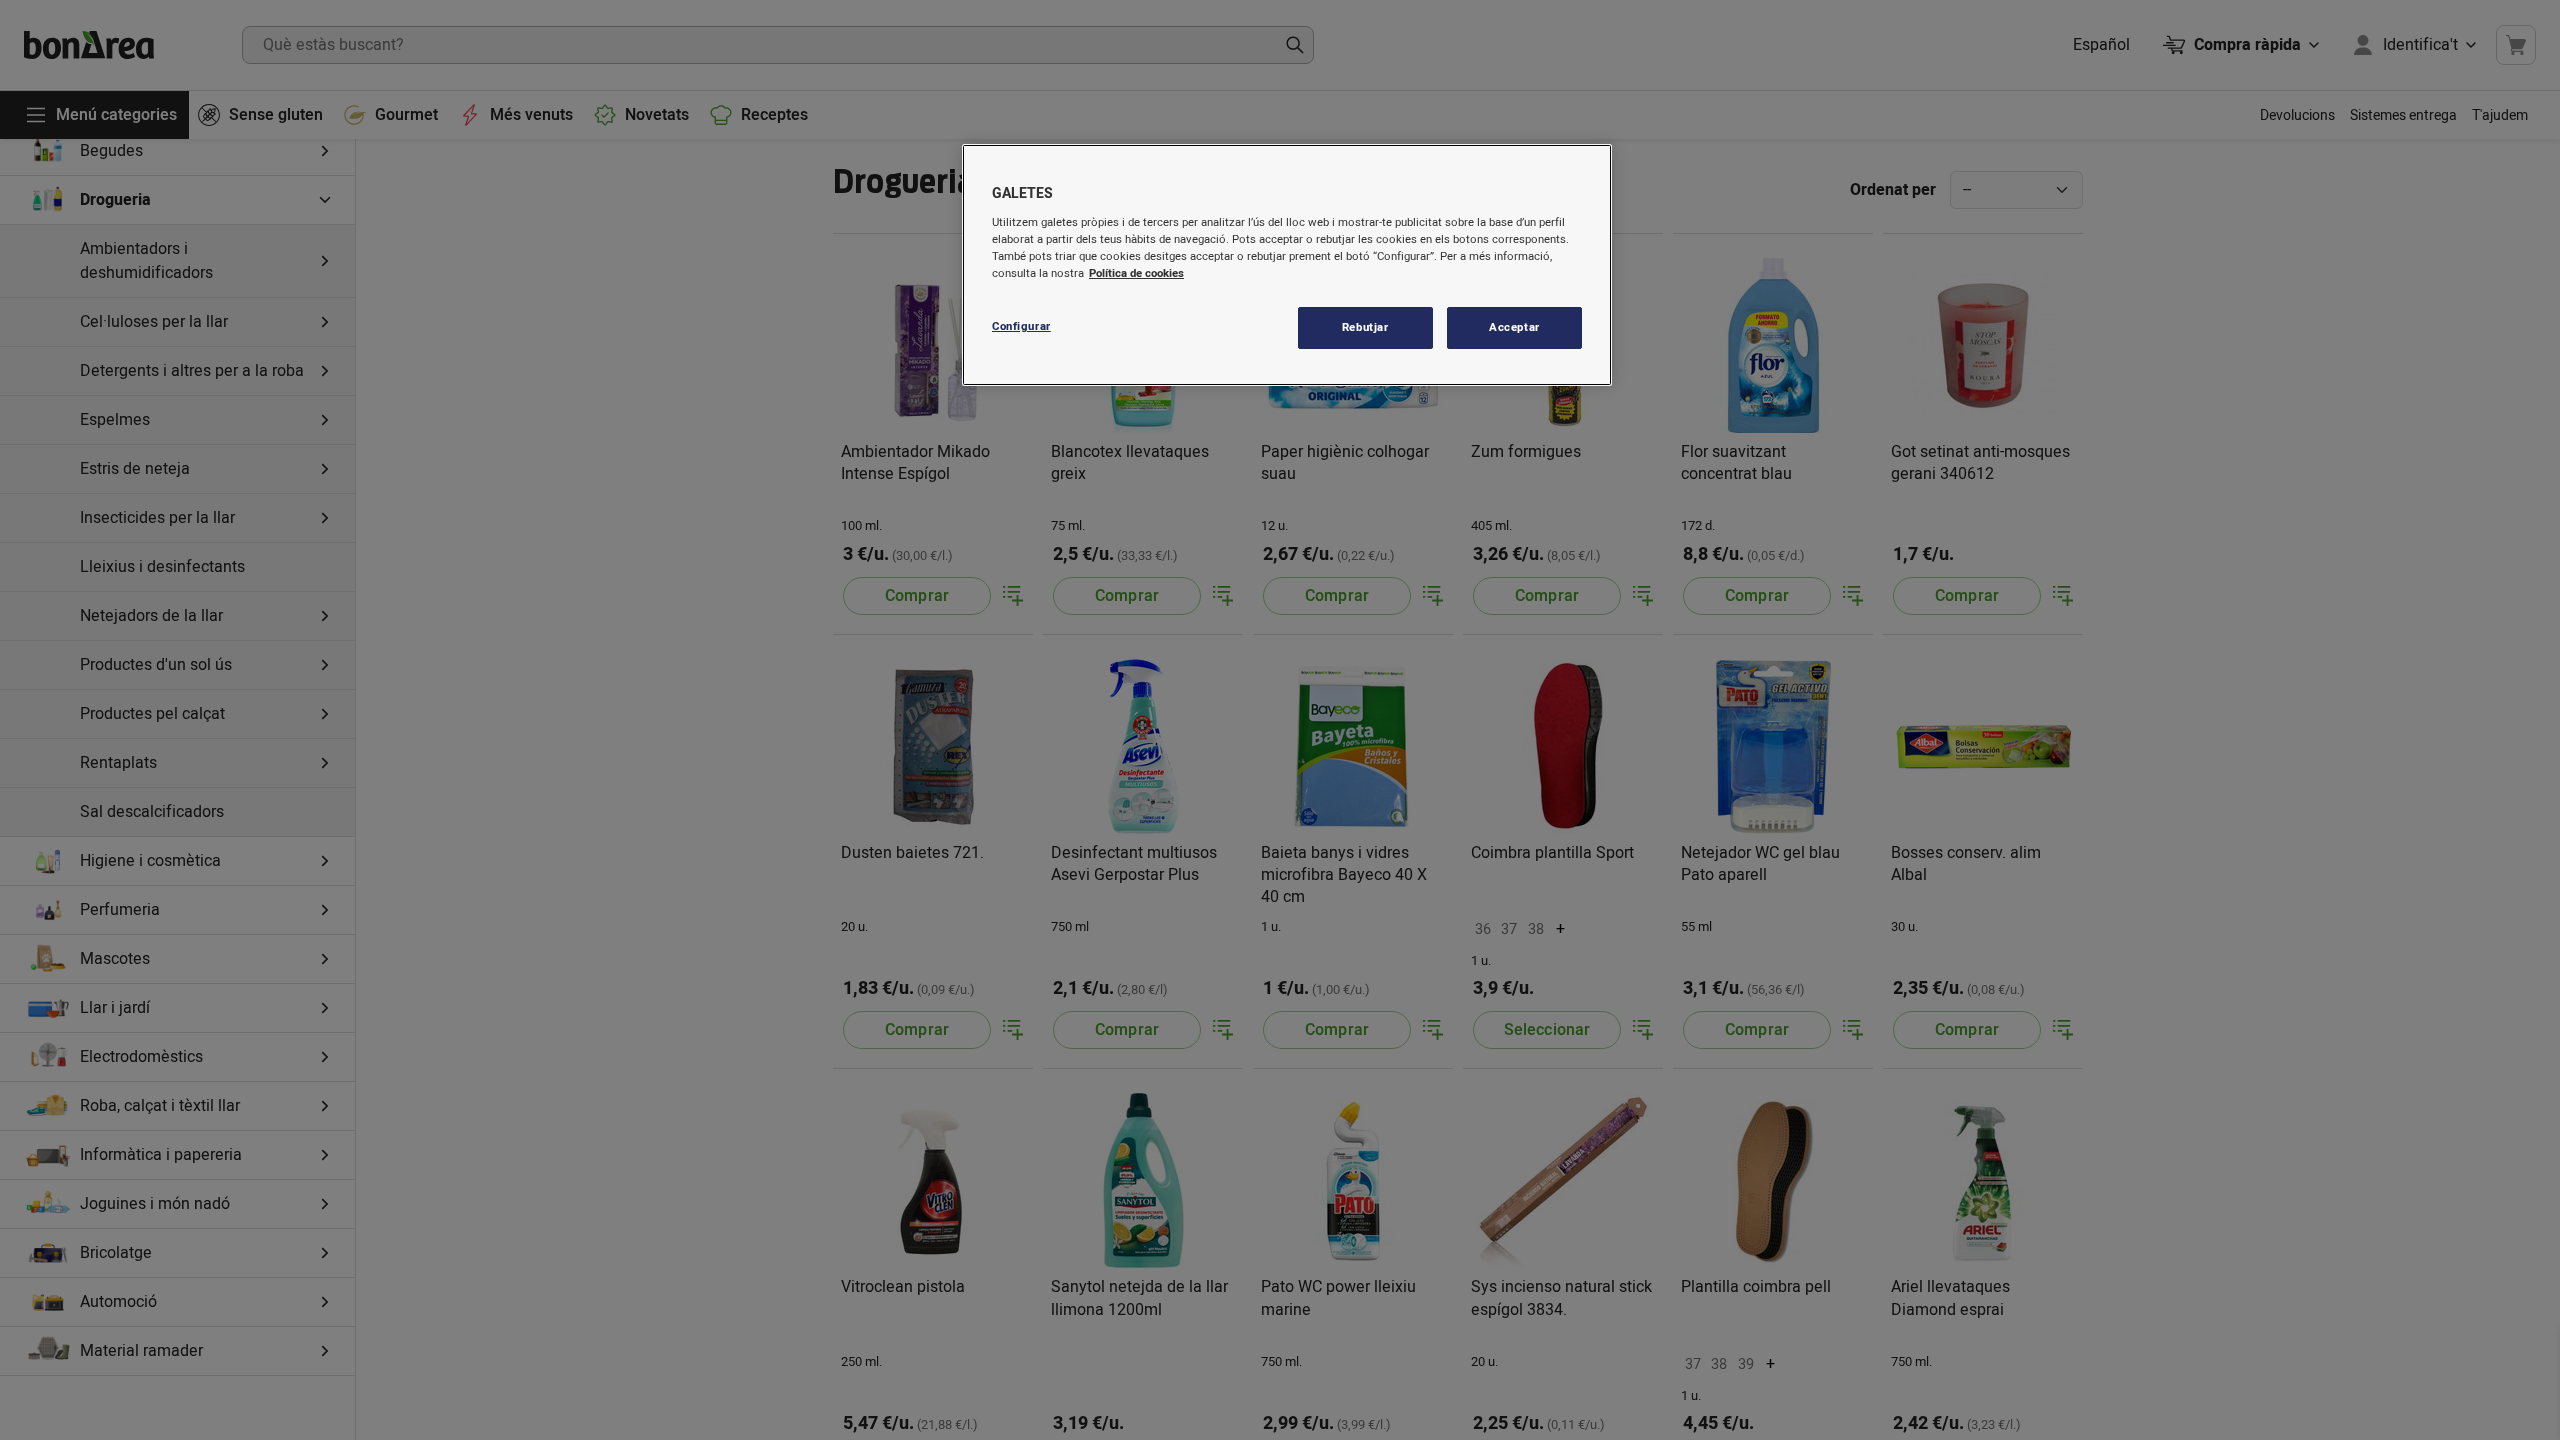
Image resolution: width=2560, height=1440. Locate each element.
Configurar (1021, 326)
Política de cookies (1136, 273)
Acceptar (1514, 327)
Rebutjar (1365, 327)
